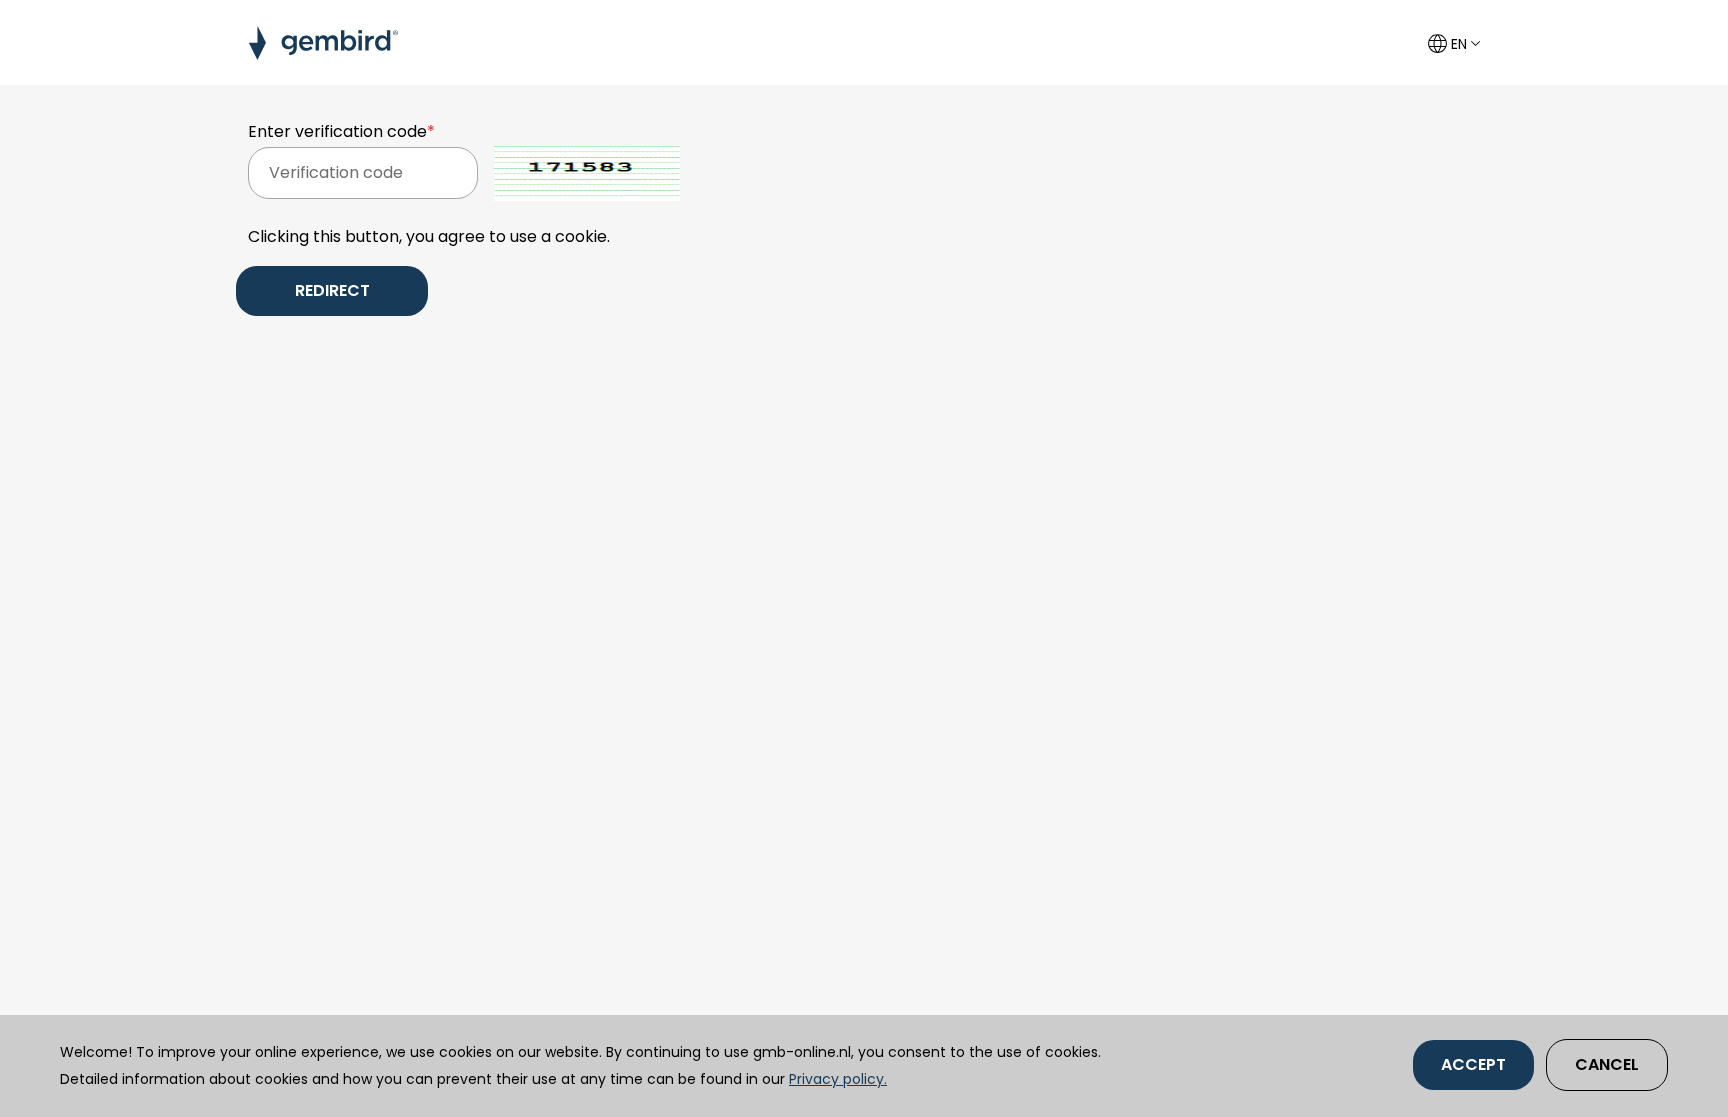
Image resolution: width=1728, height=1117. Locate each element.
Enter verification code (341, 131)
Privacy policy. (838, 1079)
